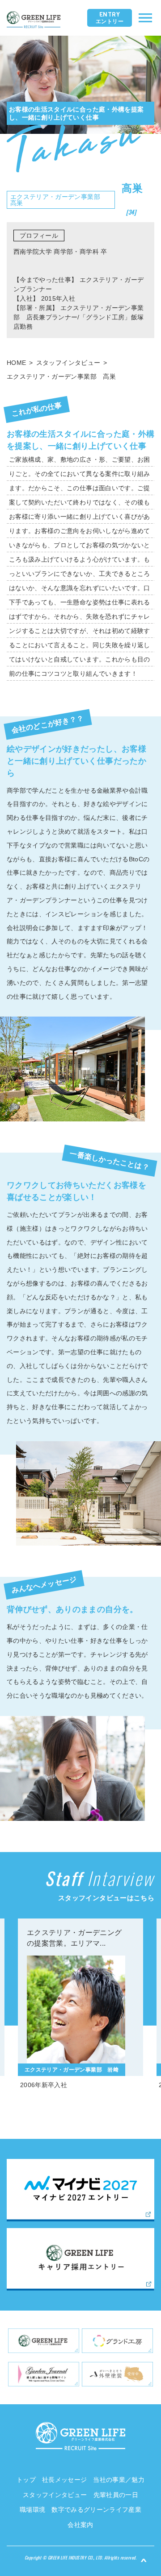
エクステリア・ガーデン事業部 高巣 (61, 376)
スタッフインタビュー (68, 363)
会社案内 (80, 2525)
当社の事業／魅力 (119, 2480)
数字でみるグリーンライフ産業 (96, 2510)
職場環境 (32, 2510)
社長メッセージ (64, 2480)
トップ (26, 2480)
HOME (16, 363)
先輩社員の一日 (116, 2495)
